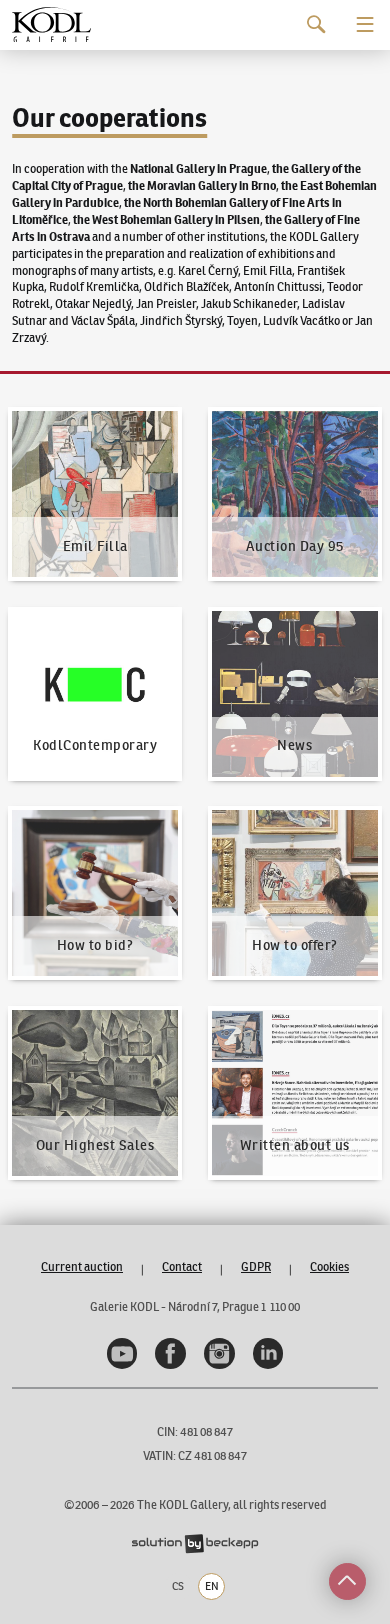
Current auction (82, 1266)
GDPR (256, 1266)
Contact (182, 1266)
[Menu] (365, 24)
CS (178, 1586)
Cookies (329, 1266)
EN (212, 1586)
